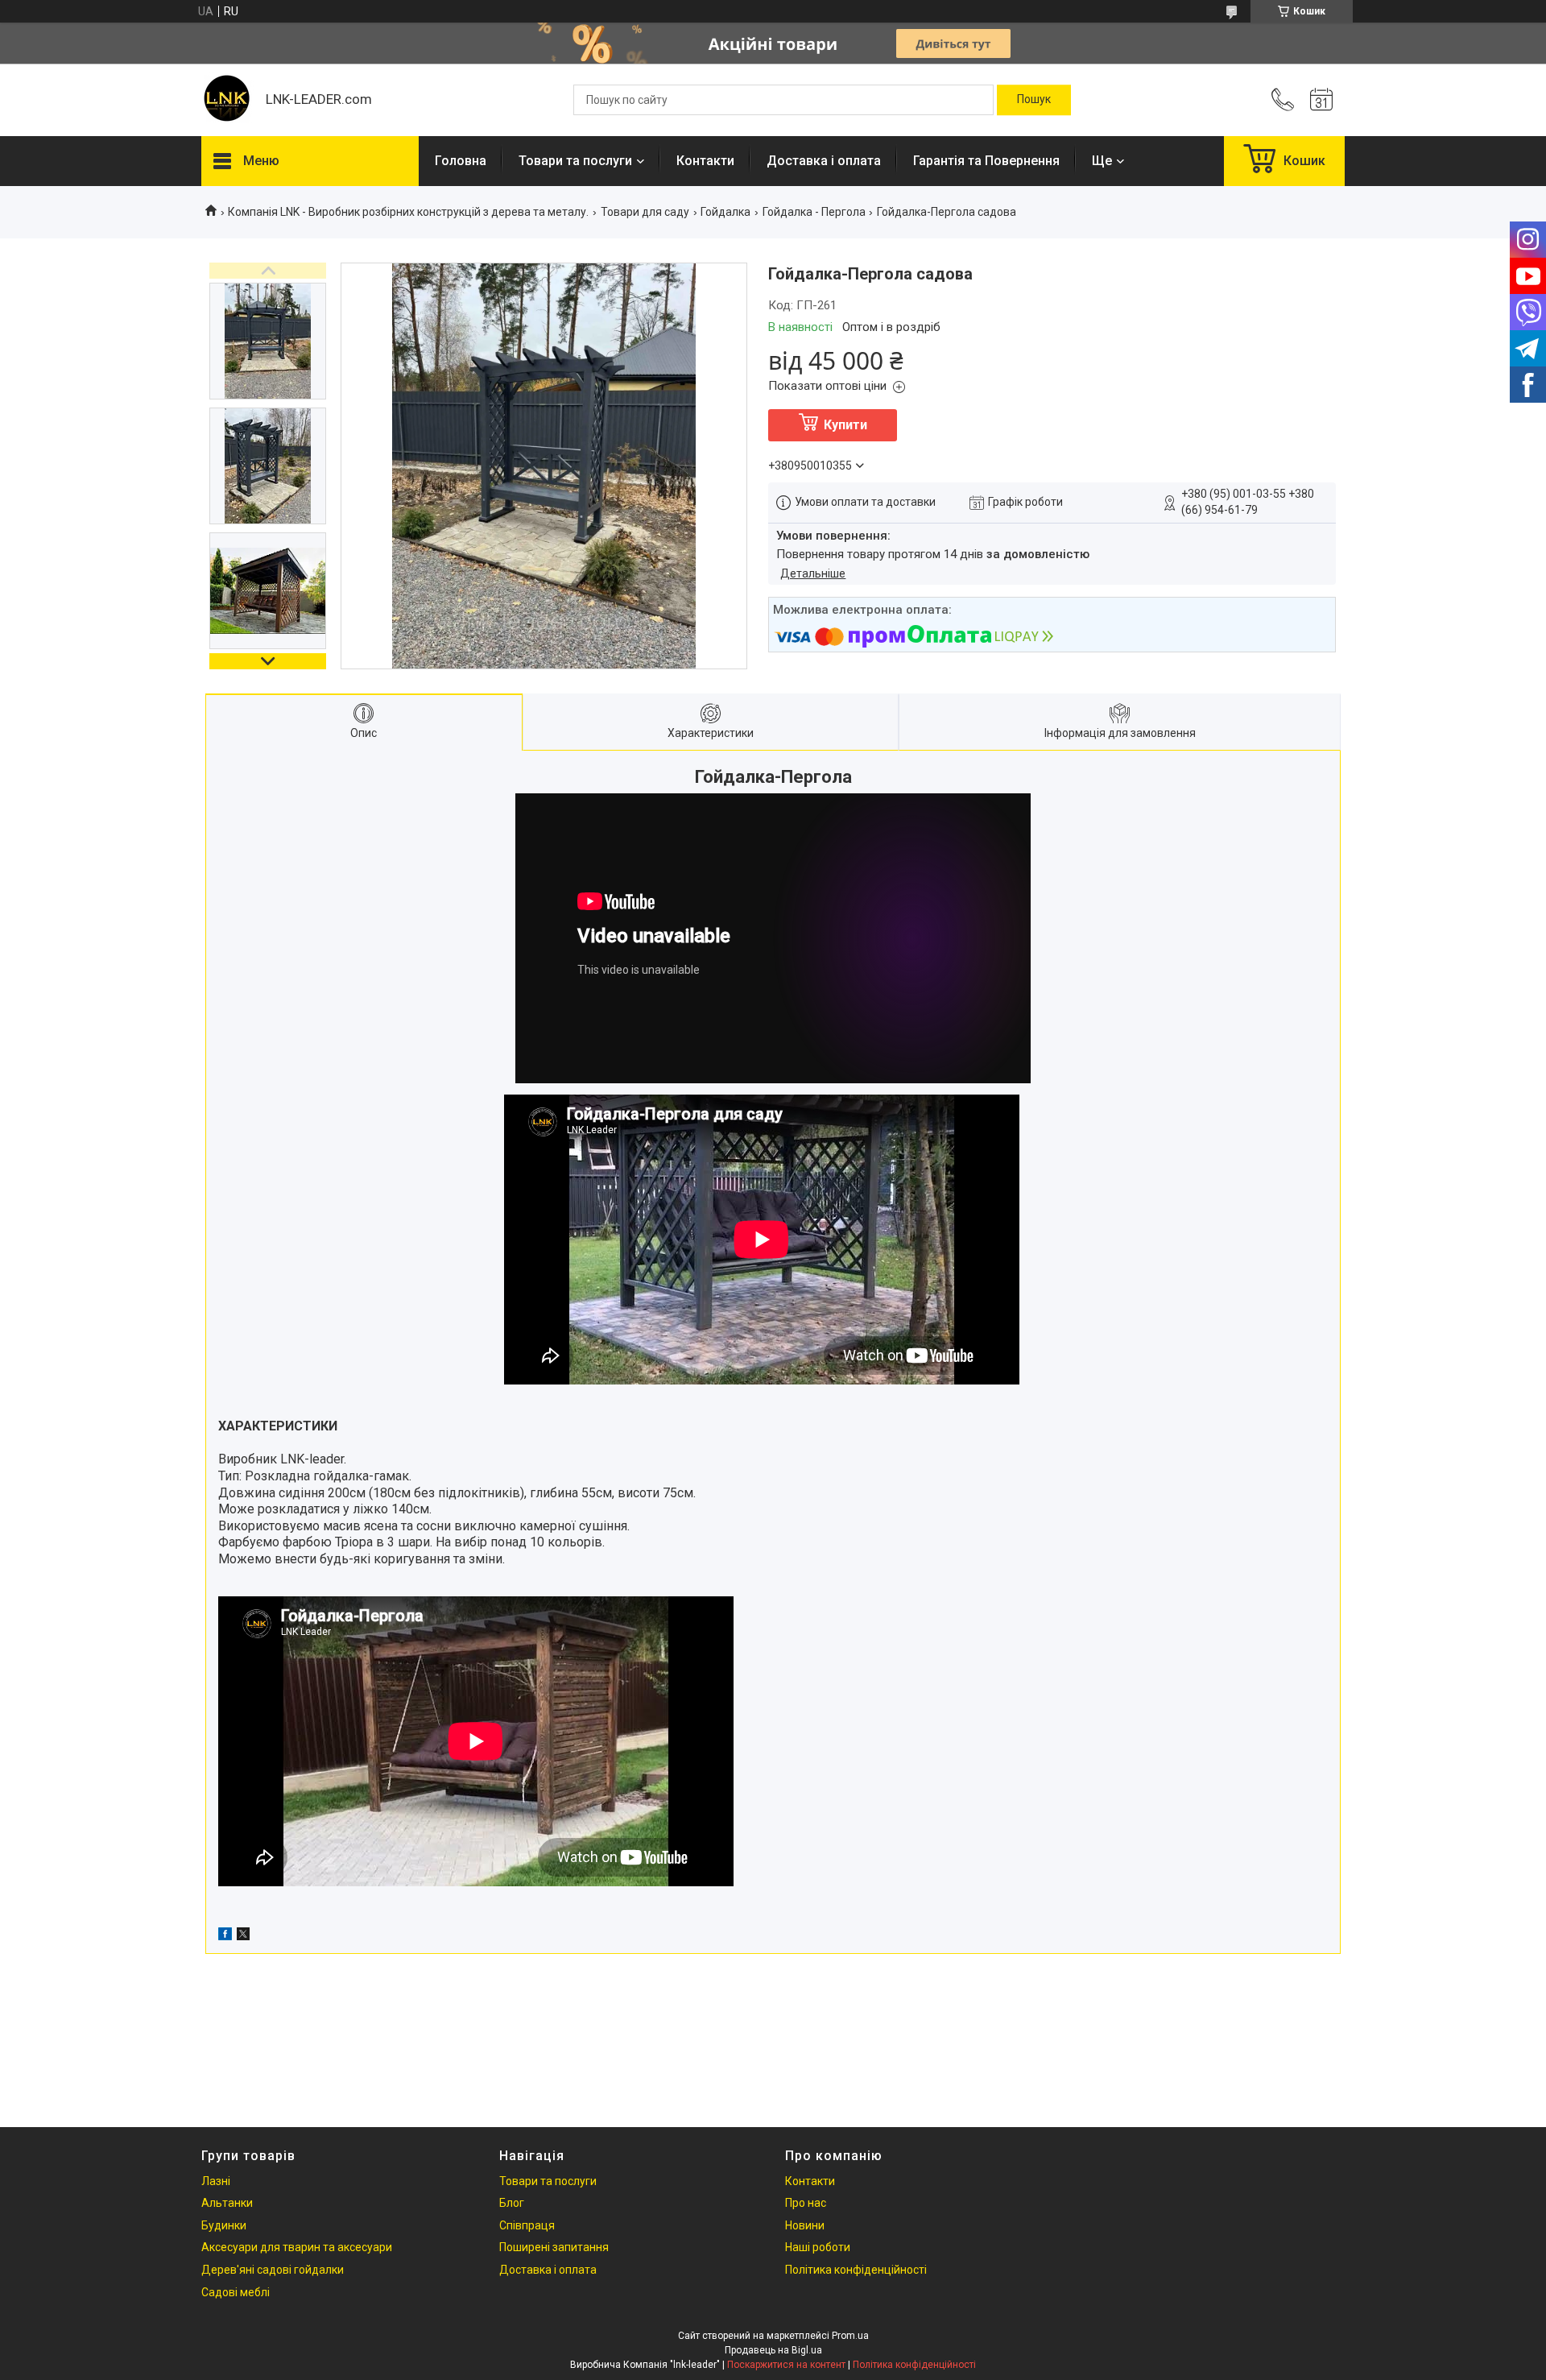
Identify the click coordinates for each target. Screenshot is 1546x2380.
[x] (243, 1936)
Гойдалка (725, 212)
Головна (461, 161)
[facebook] (225, 1936)
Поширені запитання (554, 2247)
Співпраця (527, 2225)
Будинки (224, 2225)
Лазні (216, 2181)
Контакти (705, 161)
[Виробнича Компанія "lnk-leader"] (225, 100)
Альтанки (227, 2203)
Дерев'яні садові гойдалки (273, 2270)
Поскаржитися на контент (786, 2365)
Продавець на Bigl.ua (773, 2350)
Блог (512, 2203)
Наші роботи (818, 2247)
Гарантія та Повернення (986, 161)
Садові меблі (236, 2292)
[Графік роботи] (1321, 100)
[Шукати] (1034, 100)
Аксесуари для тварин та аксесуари (297, 2247)
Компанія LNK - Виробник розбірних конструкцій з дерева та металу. (408, 212)
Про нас (806, 2203)
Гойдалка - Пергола (814, 212)
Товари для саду (645, 212)
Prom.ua (850, 2336)
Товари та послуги (575, 161)
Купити (845, 425)
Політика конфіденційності (856, 2270)
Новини (805, 2225)
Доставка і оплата (824, 161)
